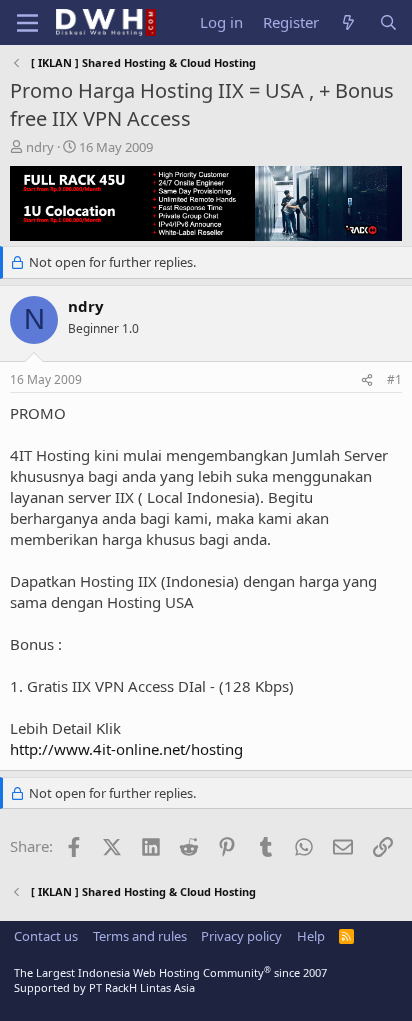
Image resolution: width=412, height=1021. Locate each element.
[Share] (367, 380)
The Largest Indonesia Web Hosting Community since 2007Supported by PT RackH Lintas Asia (170, 980)
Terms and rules (140, 936)
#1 (394, 379)
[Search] (388, 22)
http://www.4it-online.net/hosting (126, 749)
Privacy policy (241, 936)
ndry (40, 147)
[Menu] (27, 23)
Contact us (46, 936)
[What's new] (348, 22)
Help (311, 936)
